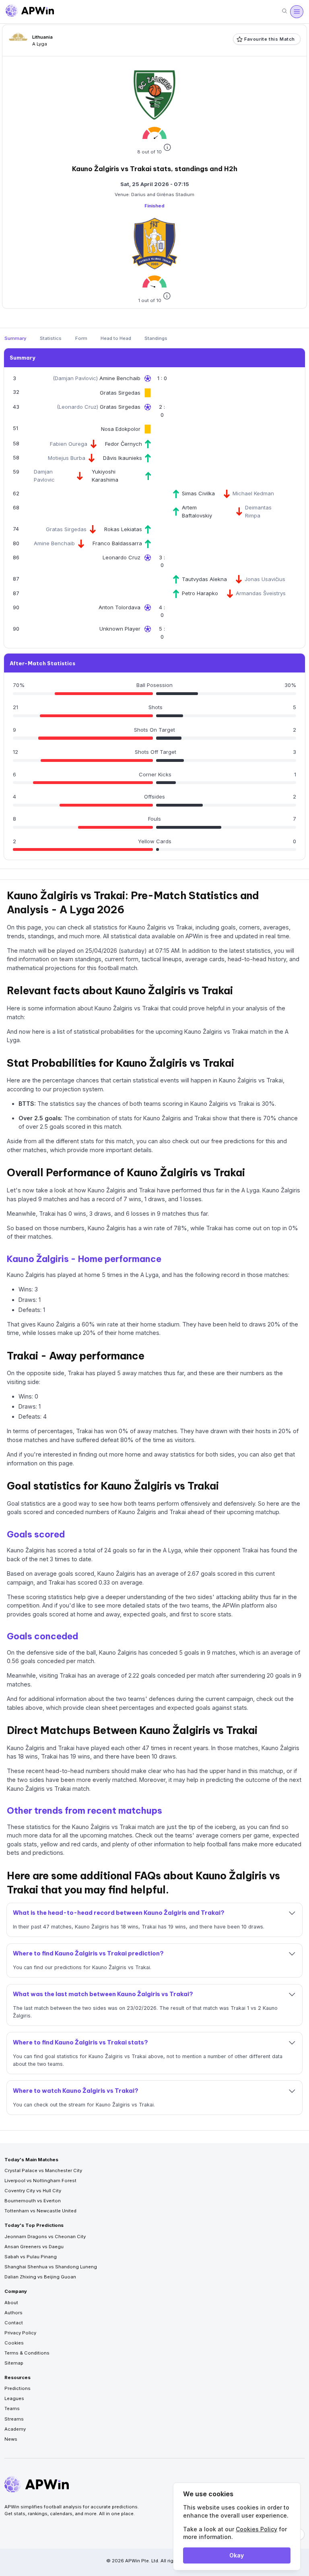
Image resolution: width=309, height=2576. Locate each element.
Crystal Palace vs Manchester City (43, 2170)
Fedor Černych (124, 444)
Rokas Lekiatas (123, 529)
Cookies (14, 2343)
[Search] (284, 11)
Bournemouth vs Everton (33, 2201)
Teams (12, 2408)
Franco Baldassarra (117, 543)
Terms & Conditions (27, 2353)
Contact (14, 2323)
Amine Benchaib (120, 378)
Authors (13, 2313)
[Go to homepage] (30, 12)
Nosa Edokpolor (121, 429)
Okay (237, 2555)
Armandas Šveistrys (261, 593)
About (11, 2303)
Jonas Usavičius (265, 579)
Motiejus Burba (67, 458)
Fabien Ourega (69, 444)
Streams (14, 2419)
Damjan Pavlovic (75, 378)
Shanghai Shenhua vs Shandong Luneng (51, 2267)
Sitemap (14, 2363)
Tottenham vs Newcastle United (40, 2211)
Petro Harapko (200, 593)
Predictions (18, 2388)
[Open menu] (297, 12)
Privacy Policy (20, 2333)
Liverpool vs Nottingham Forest (40, 2181)
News (11, 2439)
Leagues (14, 2398)
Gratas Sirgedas (120, 393)
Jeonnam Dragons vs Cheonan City (45, 2237)
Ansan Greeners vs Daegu (34, 2247)
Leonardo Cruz (78, 407)
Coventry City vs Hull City (33, 2191)
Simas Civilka (198, 493)
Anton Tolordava (119, 607)
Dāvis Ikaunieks (123, 458)
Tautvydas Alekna (204, 579)
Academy (15, 2429)
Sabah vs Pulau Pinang (31, 2257)
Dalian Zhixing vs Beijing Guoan (40, 2277)
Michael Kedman (253, 493)
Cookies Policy (256, 2529)
